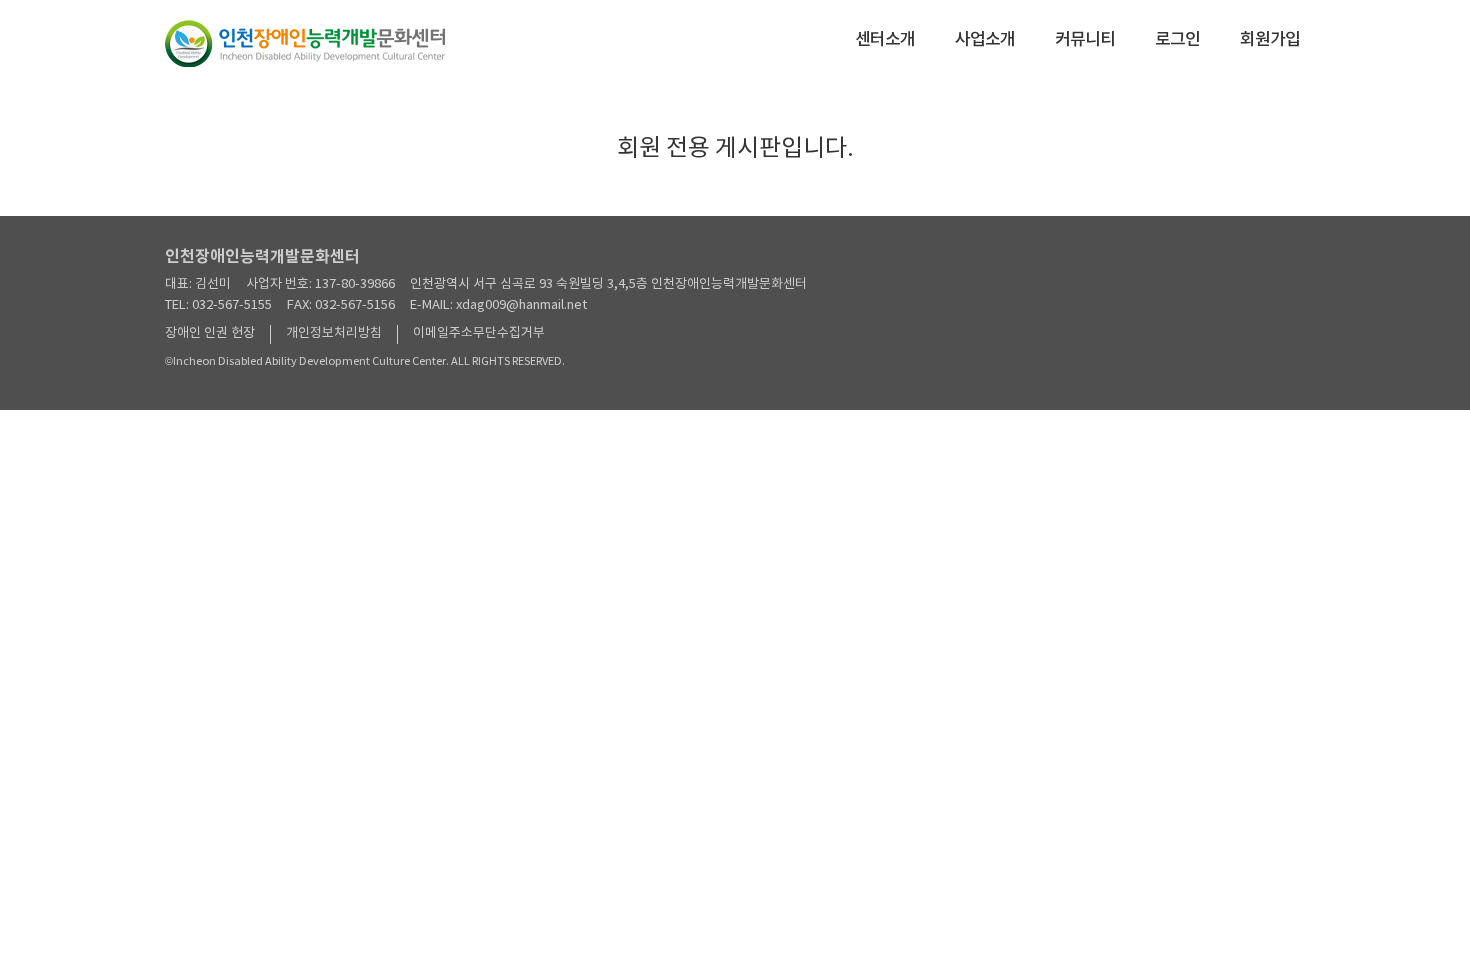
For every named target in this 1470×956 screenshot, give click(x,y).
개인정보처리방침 (334, 333)
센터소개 (885, 40)
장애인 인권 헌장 (210, 333)
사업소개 (985, 40)
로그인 (1177, 40)
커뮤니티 (1085, 40)
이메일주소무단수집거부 (479, 333)
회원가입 (1270, 40)
